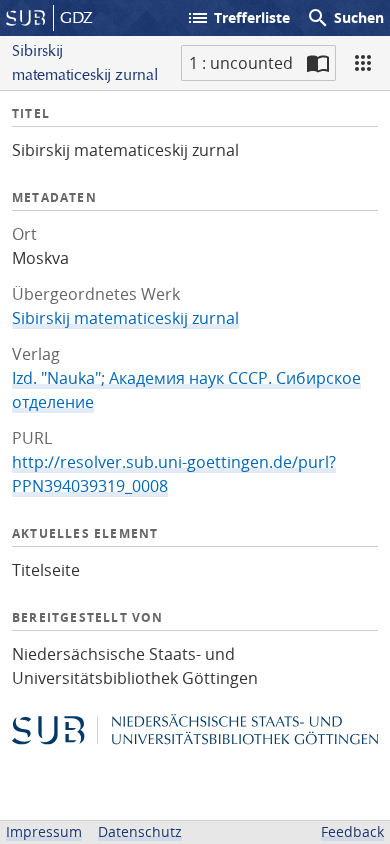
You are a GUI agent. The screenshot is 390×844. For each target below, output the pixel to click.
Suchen (345, 18)
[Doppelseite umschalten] (318, 63)
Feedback (352, 831)
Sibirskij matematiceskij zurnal (125, 318)
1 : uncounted (241, 63)
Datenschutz (140, 831)
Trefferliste (238, 18)
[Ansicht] (363, 63)
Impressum (44, 831)
